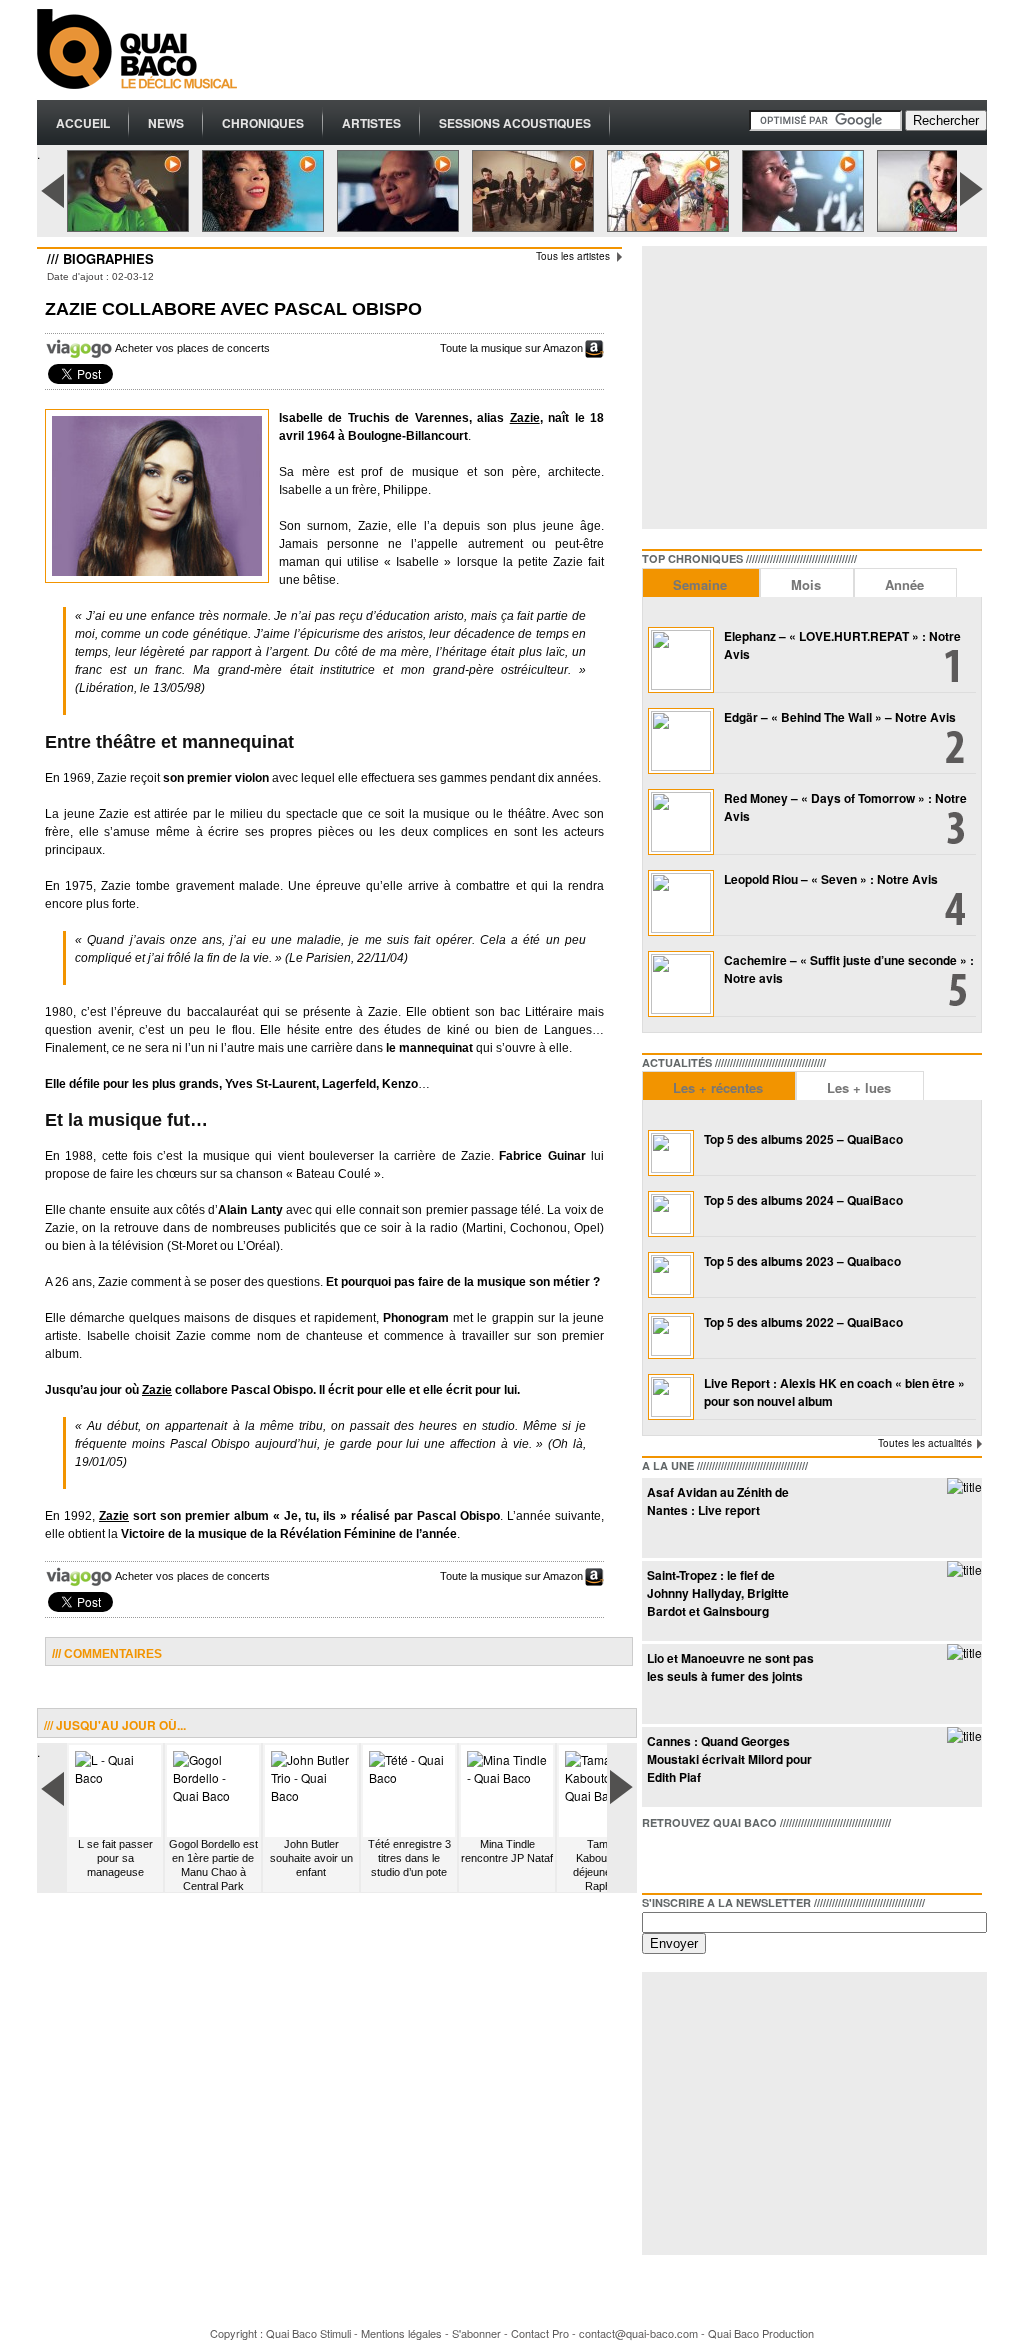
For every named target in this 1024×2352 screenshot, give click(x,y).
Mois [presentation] (806, 584)
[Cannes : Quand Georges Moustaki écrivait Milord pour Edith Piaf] (964, 1735)
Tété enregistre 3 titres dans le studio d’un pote (409, 1858)
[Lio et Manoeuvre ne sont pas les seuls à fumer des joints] (964, 1652)
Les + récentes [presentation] (718, 1087)
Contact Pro (540, 2333)
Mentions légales (401, 2333)
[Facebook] (658, 1857)
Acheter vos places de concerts (192, 348)
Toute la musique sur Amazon (511, 348)
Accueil (83, 123)
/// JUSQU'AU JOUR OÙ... (115, 1725)
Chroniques (263, 123)
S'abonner (476, 2333)
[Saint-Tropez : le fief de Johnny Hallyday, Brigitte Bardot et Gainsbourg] (964, 1569)
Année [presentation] (904, 584)
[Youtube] (754, 1857)
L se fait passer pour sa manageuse (115, 1858)
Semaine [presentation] (700, 584)
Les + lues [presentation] (859, 1087)
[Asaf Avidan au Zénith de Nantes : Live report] (964, 1486)
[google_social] (722, 1857)
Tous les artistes (573, 256)
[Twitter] (690, 1857)
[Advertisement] (623, 50)
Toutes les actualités (925, 1443)
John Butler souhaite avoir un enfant (311, 1858)
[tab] (701, 582)
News (166, 123)
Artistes (371, 123)
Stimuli (335, 2333)
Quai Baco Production (761, 2333)
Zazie (525, 418)
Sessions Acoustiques (515, 123)
